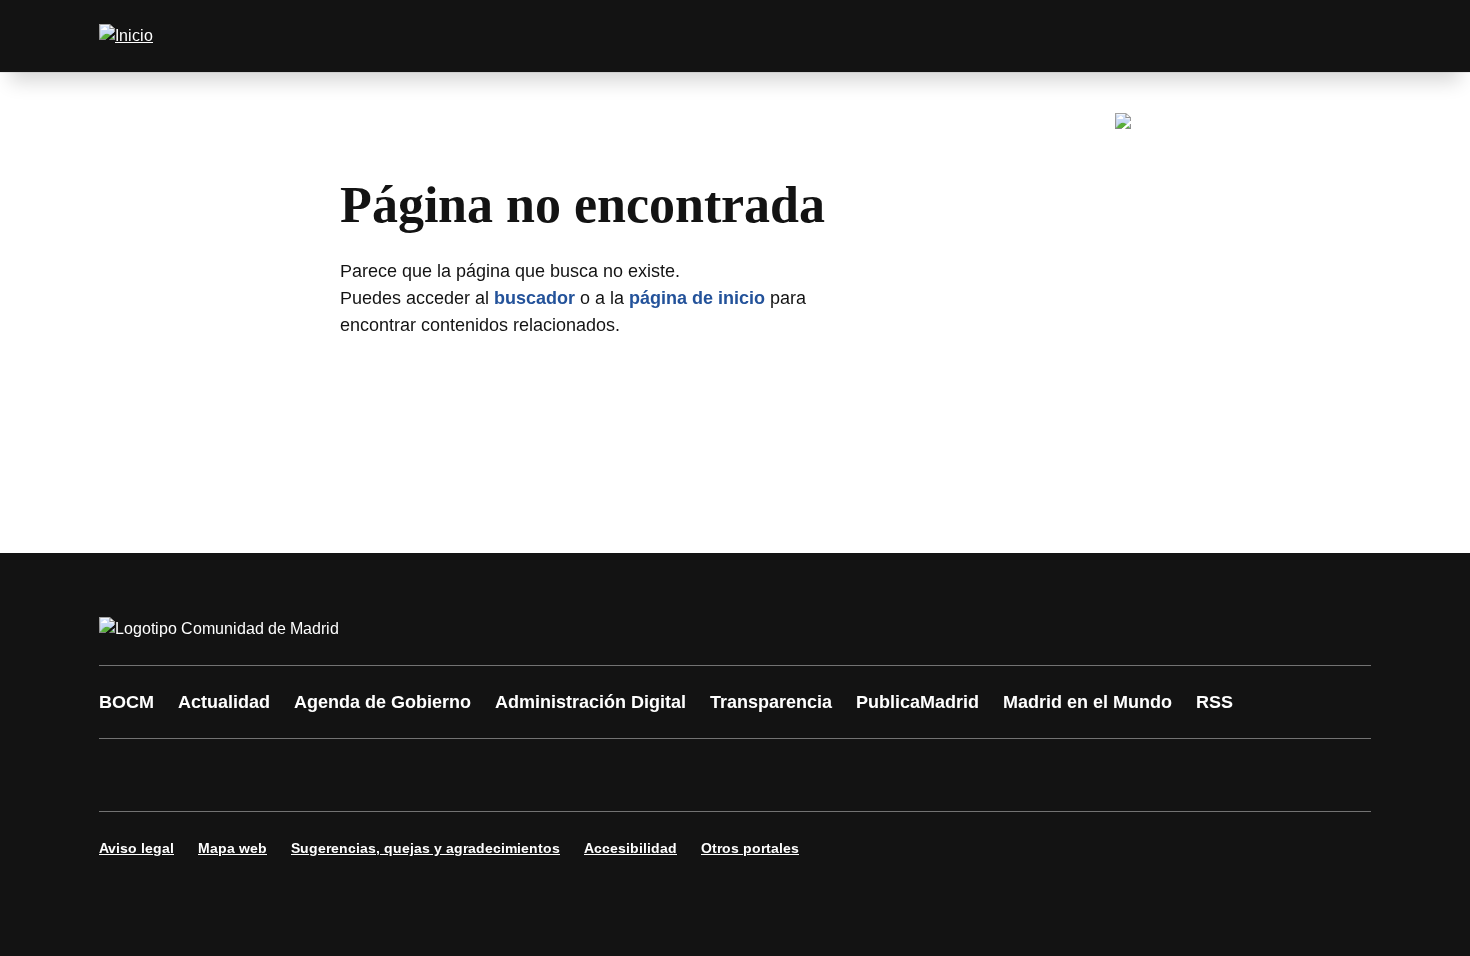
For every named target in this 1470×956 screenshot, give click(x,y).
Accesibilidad (630, 848)
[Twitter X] (247, 775)
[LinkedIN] (367, 775)
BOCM (126, 702)
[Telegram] (607, 775)
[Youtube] (307, 775)
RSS (1214, 702)
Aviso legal (136, 848)
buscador (534, 298)
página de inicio (697, 298)
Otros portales (750, 848)
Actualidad (224, 702)
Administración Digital (590, 702)
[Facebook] (127, 775)
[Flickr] (547, 775)
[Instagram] (187, 775)
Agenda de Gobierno (382, 702)
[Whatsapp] (427, 775)
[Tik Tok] (487, 775)
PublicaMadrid (917, 702)
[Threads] (667, 775)
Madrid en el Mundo (1087, 702)
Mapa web (232, 848)
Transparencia (771, 702)
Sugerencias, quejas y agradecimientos (425, 848)
